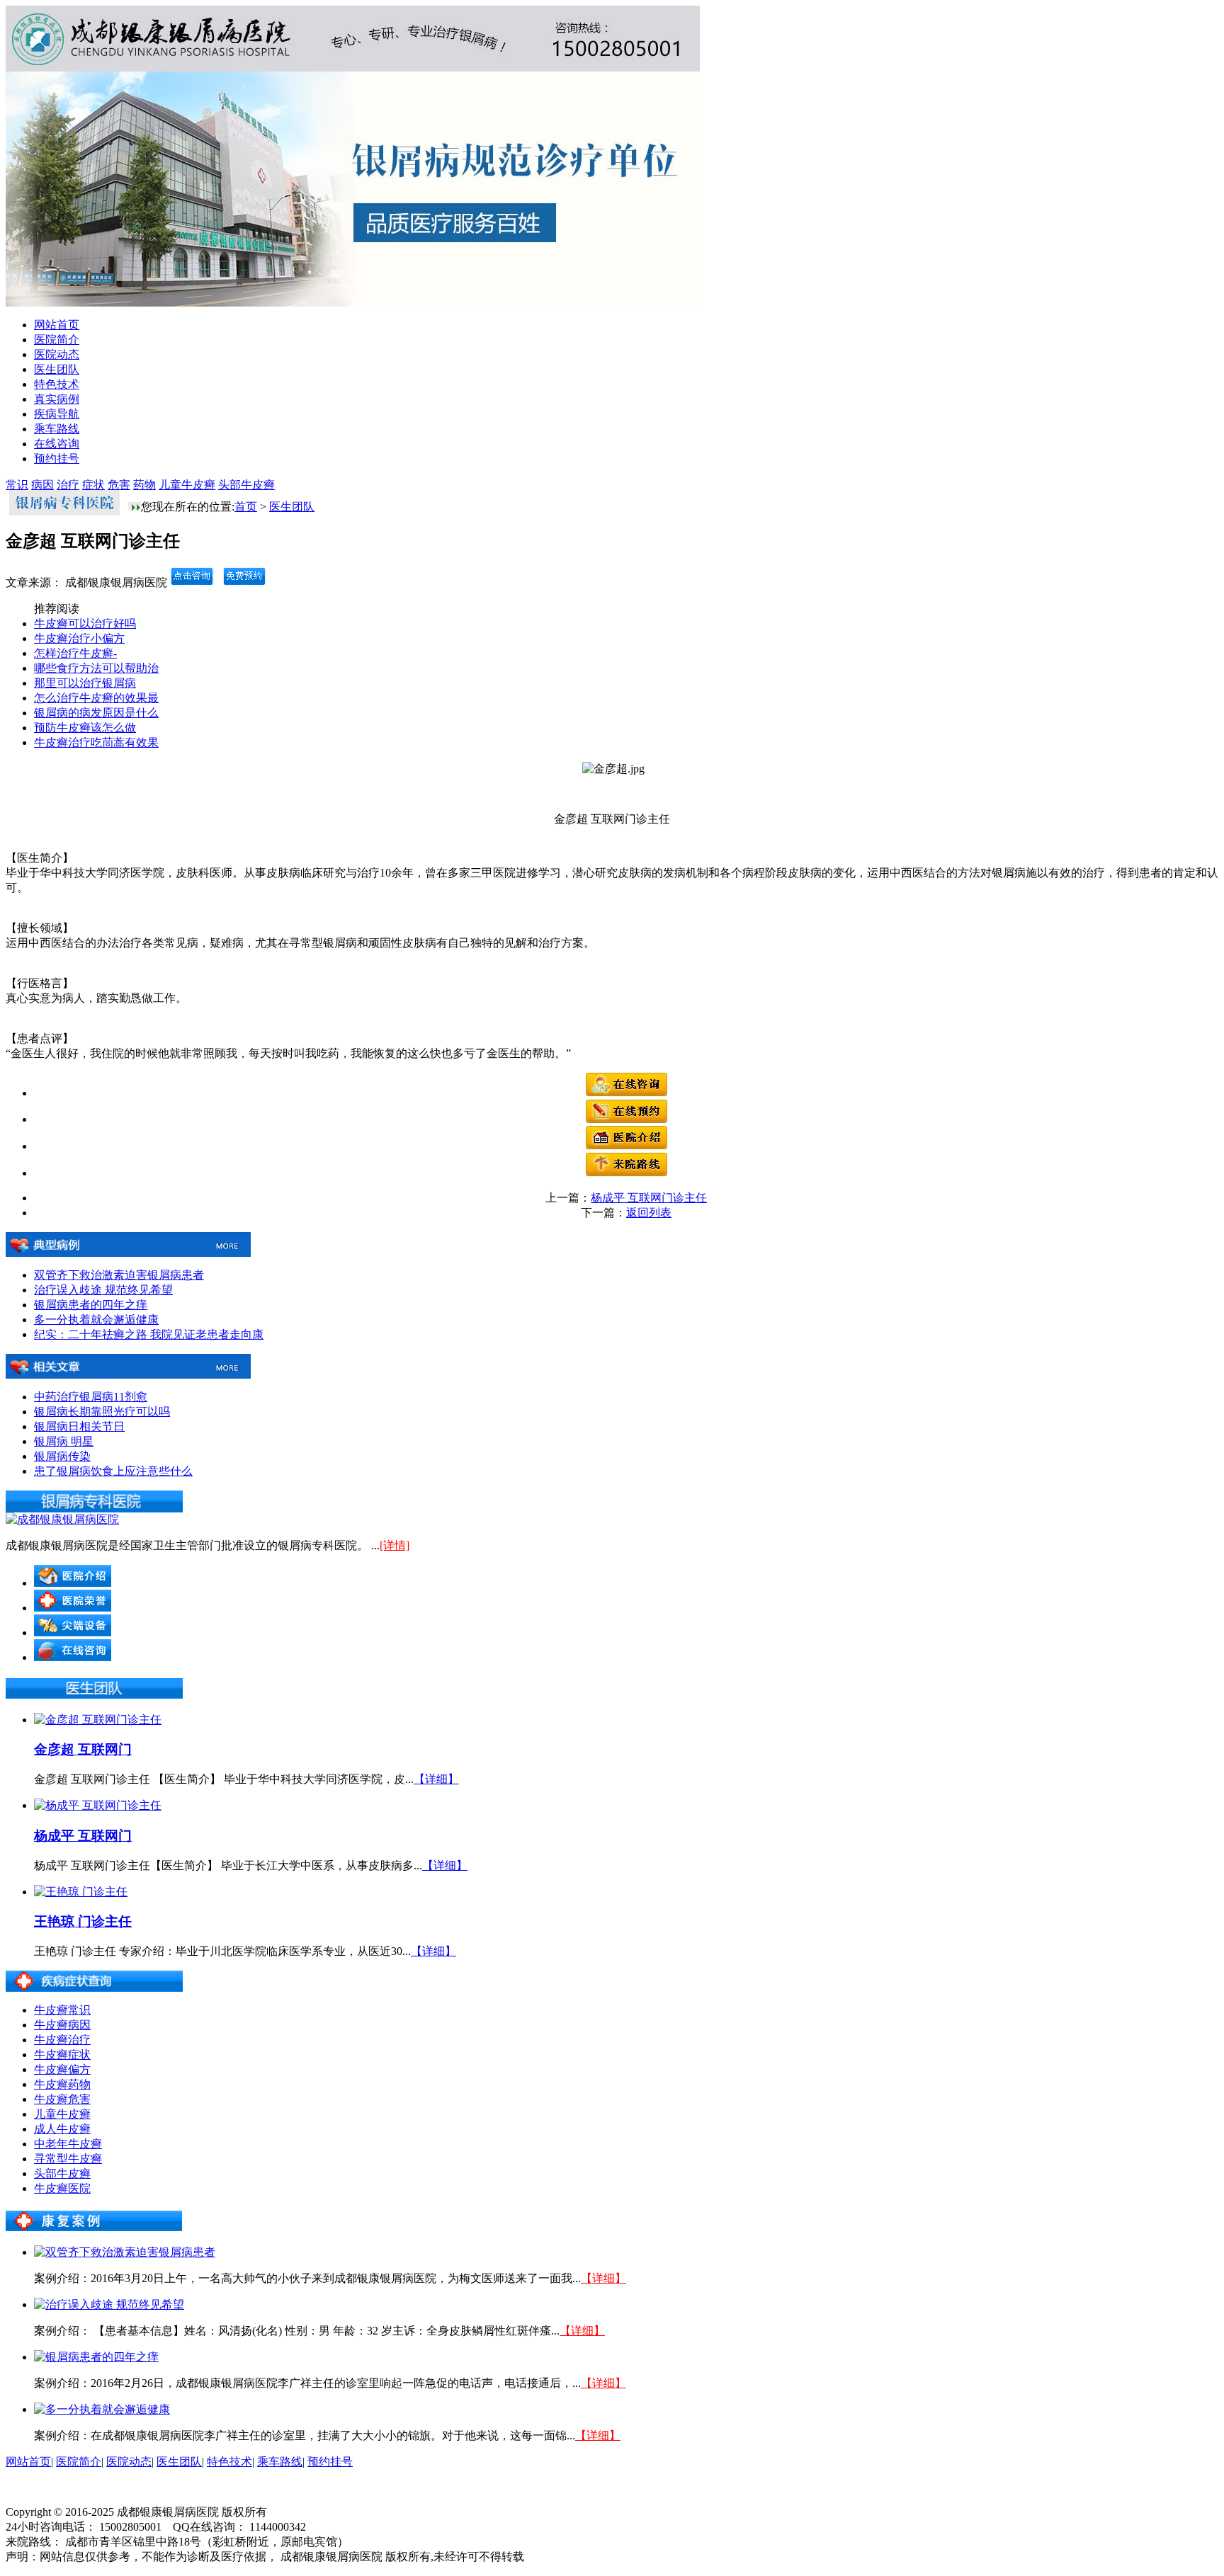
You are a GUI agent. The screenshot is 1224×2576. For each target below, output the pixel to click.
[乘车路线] (627, 1173)
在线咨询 (57, 444)
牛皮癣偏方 (62, 2069)
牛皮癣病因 (62, 2025)
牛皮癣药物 (62, 2084)
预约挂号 (57, 458)
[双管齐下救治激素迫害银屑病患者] (125, 2252)
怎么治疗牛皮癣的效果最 (96, 698)
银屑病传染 (62, 1456)
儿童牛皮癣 (187, 485)
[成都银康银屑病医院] (62, 1519)
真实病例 (57, 399)
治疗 (68, 485)
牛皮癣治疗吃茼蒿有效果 (96, 742)
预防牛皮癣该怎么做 (85, 728)
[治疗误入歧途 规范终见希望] (109, 2304)
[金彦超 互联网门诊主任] (98, 1720)
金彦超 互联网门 (83, 1749)
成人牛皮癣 (62, 2129)
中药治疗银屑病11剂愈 (91, 1397)
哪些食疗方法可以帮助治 (96, 668)
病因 (42, 485)
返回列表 (649, 1213)
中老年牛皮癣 (68, 2144)
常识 (17, 485)
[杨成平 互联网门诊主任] (98, 1805)
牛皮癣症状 (62, 2054)
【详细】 (436, 1779)
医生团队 (57, 369)
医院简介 (57, 340)
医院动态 (57, 354)
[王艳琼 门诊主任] (81, 1892)
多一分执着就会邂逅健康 (96, 1320)
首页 (246, 507)
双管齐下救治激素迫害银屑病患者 (119, 1275)
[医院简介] (627, 1146)
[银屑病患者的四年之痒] (96, 2357)
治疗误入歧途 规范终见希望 (103, 1290)
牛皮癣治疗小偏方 (79, 638)
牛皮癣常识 (62, 2010)
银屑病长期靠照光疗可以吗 (102, 1412)
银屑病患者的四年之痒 (91, 1305)
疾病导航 (57, 414)
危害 (119, 485)
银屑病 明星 (64, 1441)
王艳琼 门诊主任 (83, 1921)
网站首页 (57, 325)
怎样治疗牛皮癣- (75, 653)
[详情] (395, 1545)
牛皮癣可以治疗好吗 (85, 623)
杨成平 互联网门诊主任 (649, 1198)
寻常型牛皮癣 (68, 2159)
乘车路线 (57, 429)
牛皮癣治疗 (62, 2040)
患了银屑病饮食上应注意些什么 (113, 1471)
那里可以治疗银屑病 (85, 683)
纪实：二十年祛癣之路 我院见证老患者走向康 (149, 1334)
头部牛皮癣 (246, 485)
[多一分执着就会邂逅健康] (102, 2409)
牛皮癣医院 (62, 2188)
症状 (93, 485)
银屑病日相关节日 (79, 1426)
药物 (144, 485)
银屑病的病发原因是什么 (96, 713)
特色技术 (57, 384)
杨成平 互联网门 (83, 1836)
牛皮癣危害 (62, 2099)
